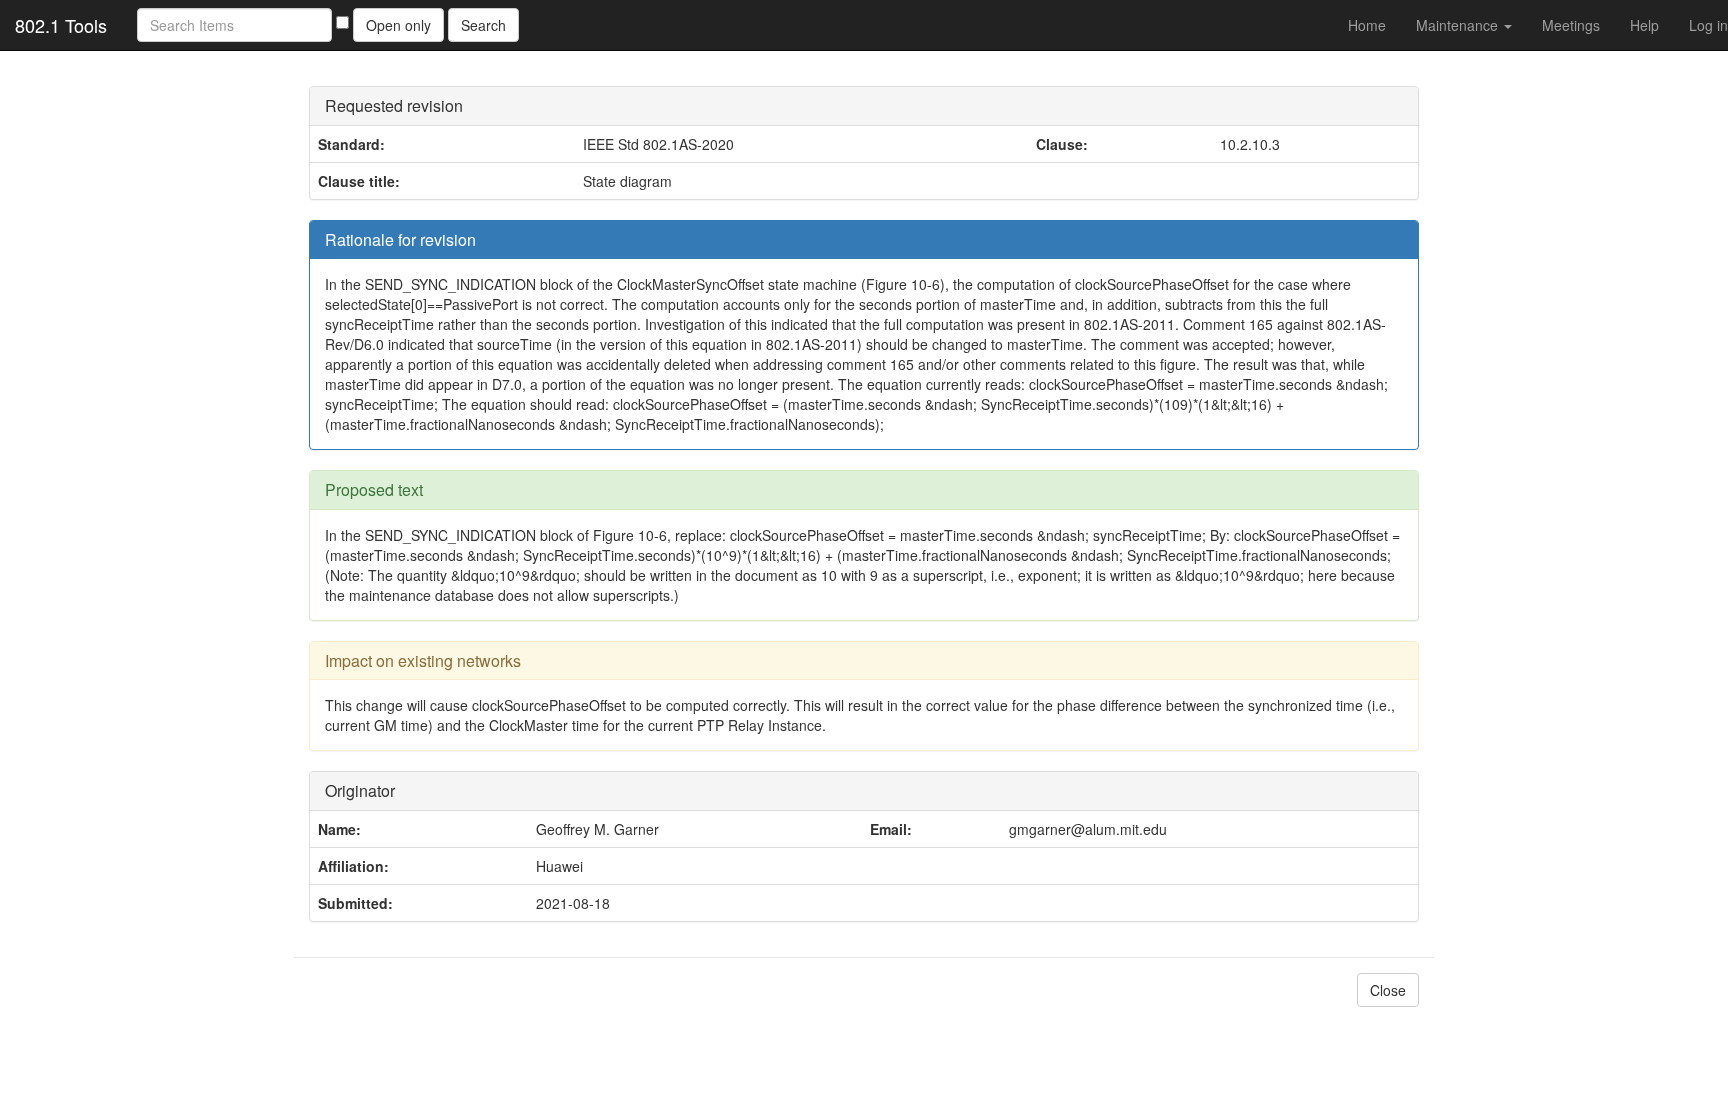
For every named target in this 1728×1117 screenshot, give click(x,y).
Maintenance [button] (1459, 25)
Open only (398, 25)
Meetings (1571, 25)
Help (1644, 25)
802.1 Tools (61, 25)
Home (1367, 25)
